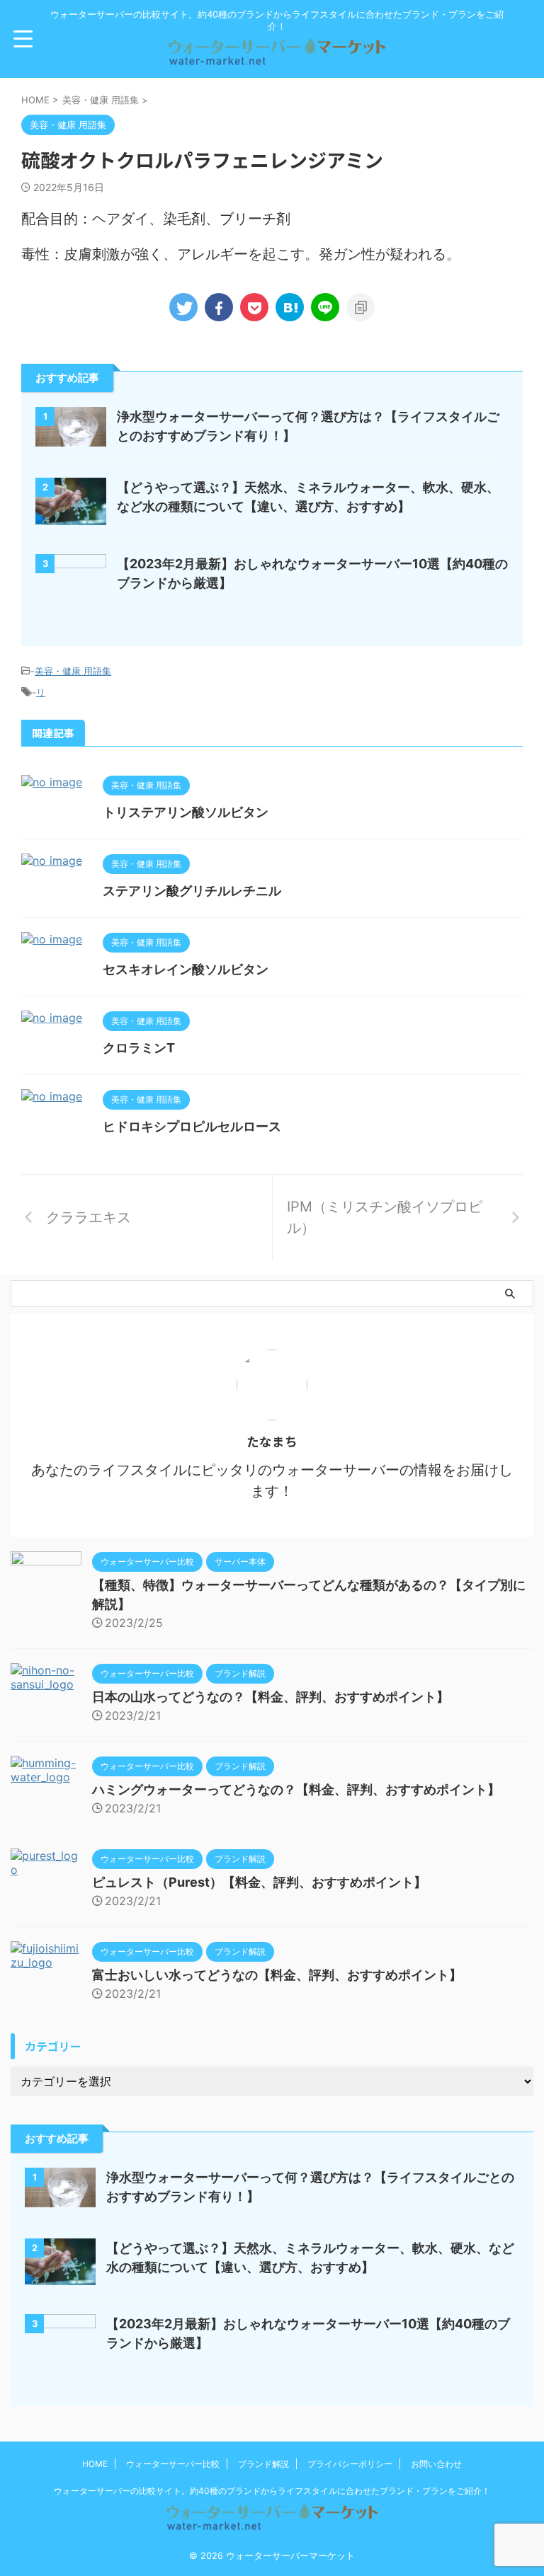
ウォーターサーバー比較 (173, 2464)
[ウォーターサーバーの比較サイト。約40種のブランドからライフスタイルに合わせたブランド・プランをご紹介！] (277, 59)
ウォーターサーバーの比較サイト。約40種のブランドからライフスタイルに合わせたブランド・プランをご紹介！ (272, 2491)
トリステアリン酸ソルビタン (186, 812)
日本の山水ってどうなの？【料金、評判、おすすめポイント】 (271, 1697)
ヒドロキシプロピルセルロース (192, 1126)
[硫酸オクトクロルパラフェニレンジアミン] (290, 307)
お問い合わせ (436, 2464)
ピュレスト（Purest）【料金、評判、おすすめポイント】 (259, 1882)
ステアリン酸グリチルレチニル (192, 891)
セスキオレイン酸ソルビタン (186, 969)
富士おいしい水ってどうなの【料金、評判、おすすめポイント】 (277, 1975)
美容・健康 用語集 (73, 671)
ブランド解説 (263, 2464)
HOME (95, 2464)
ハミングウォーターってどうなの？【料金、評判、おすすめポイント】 (296, 1789)
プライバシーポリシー (350, 2464)
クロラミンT (139, 1048)
